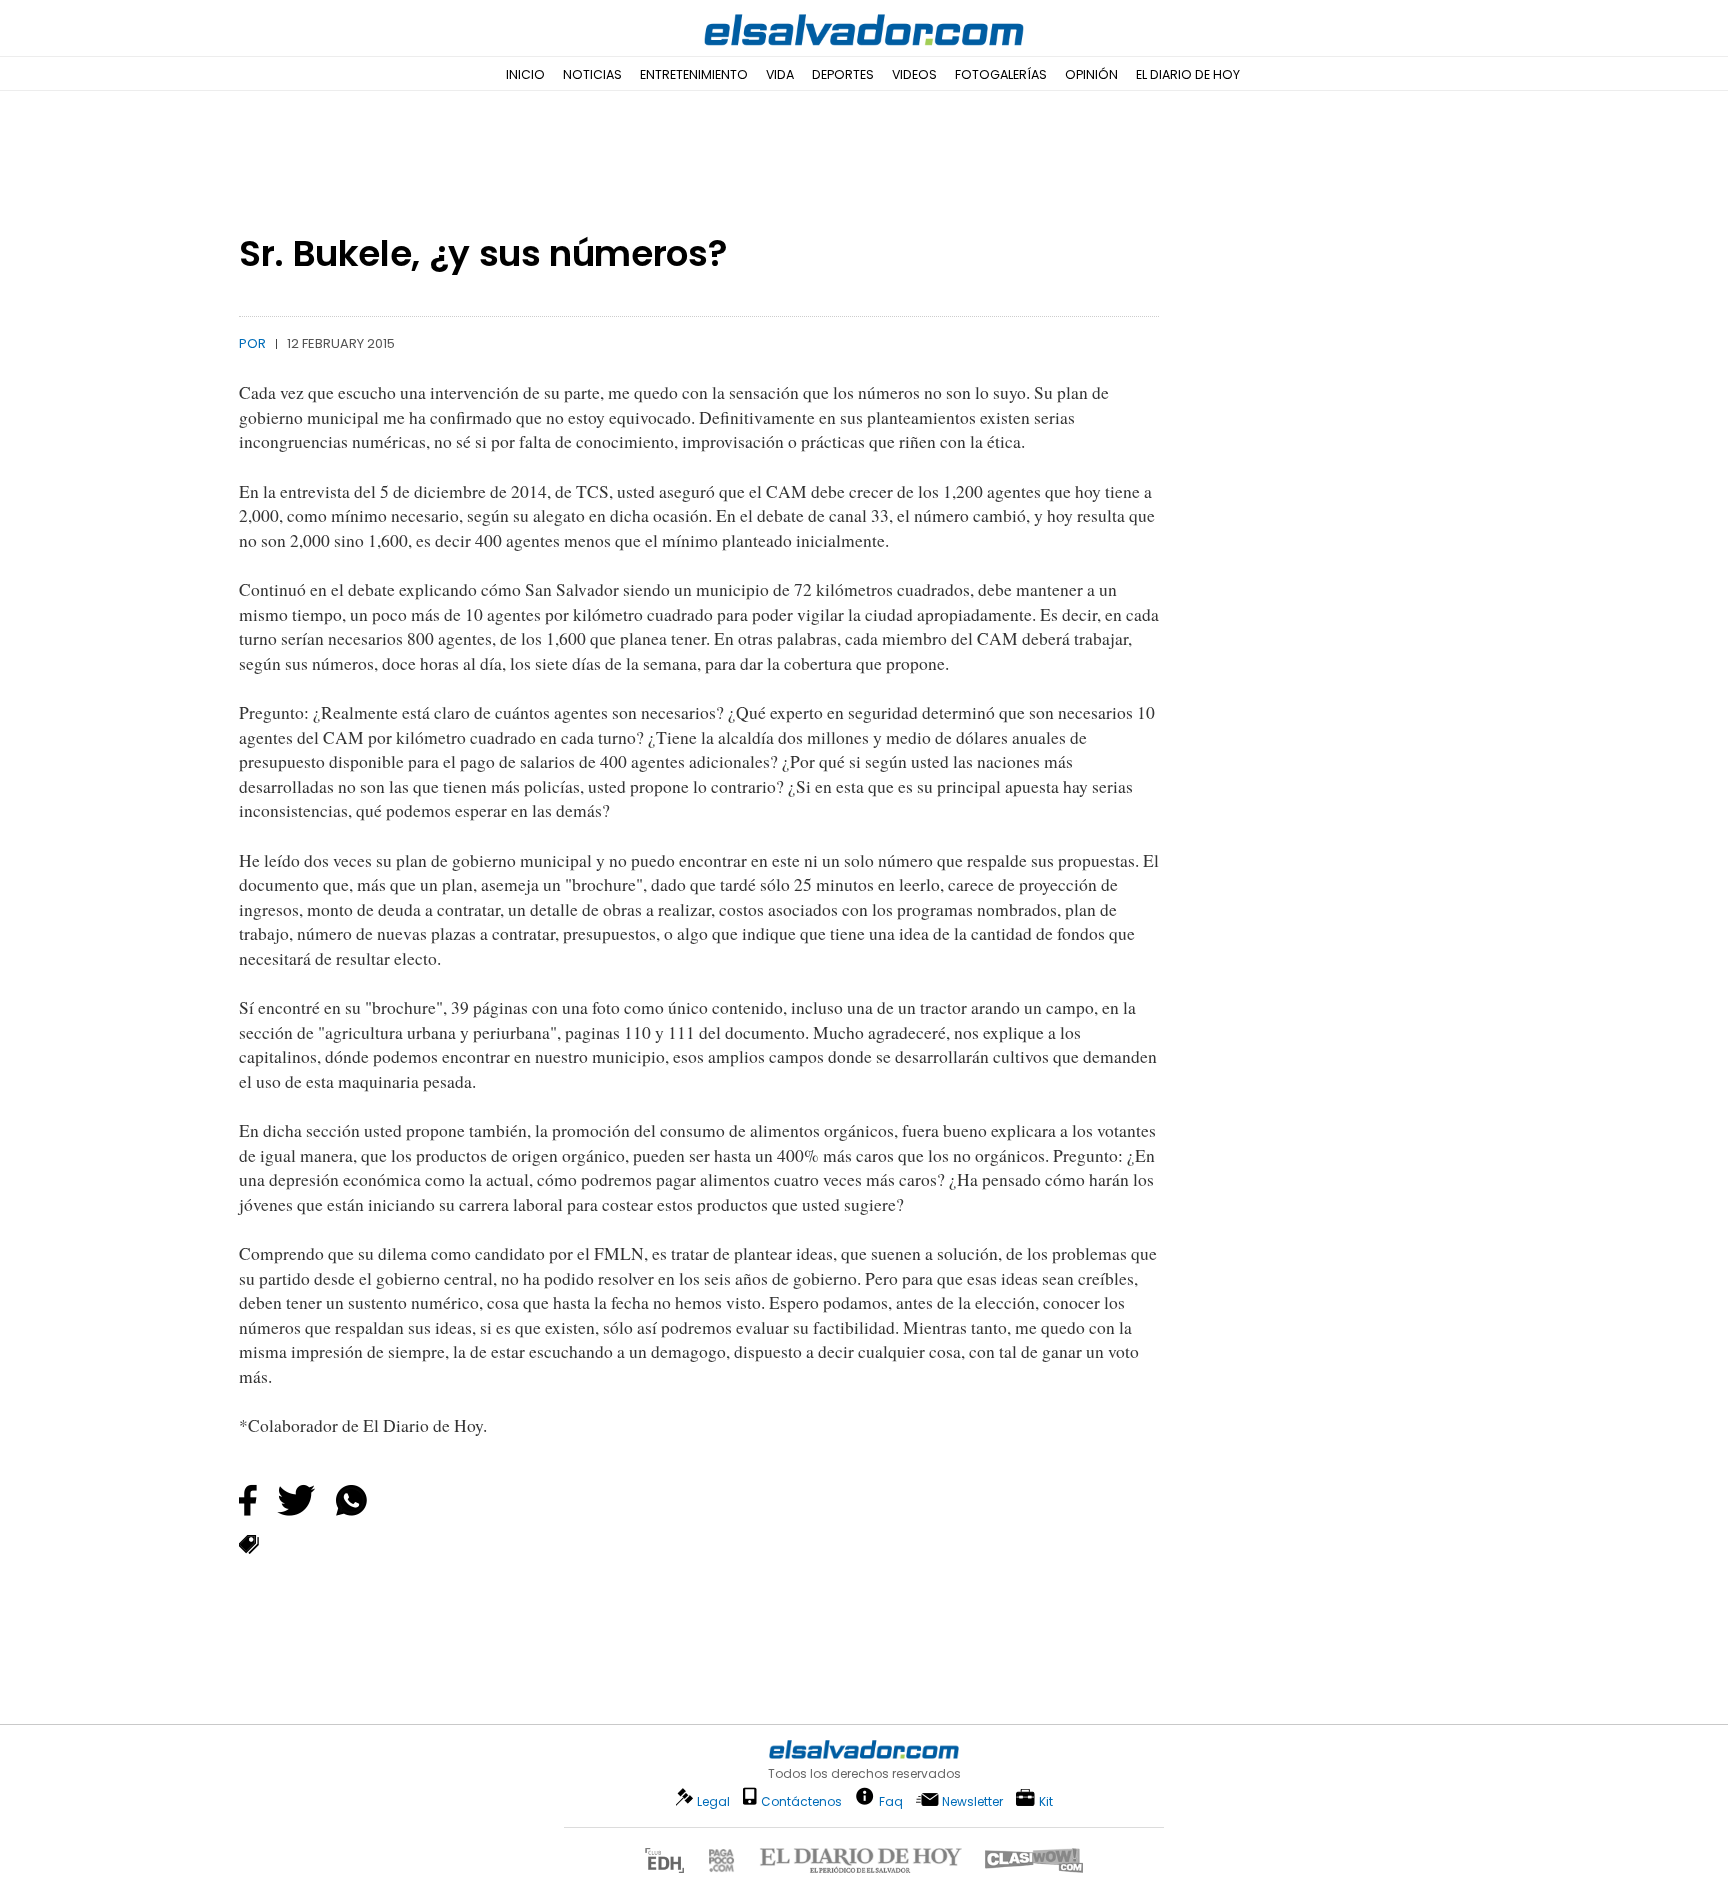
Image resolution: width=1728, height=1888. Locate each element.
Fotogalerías (1001, 74)
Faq (891, 1800)
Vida (780, 74)
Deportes (843, 74)
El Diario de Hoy (1188, 74)
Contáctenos (801, 1801)
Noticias (592, 74)
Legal (713, 1801)
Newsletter (972, 1801)
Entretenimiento (694, 74)
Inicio (525, 74)
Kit (1046, 1800)
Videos (914, 74)
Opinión (1091, 74)
